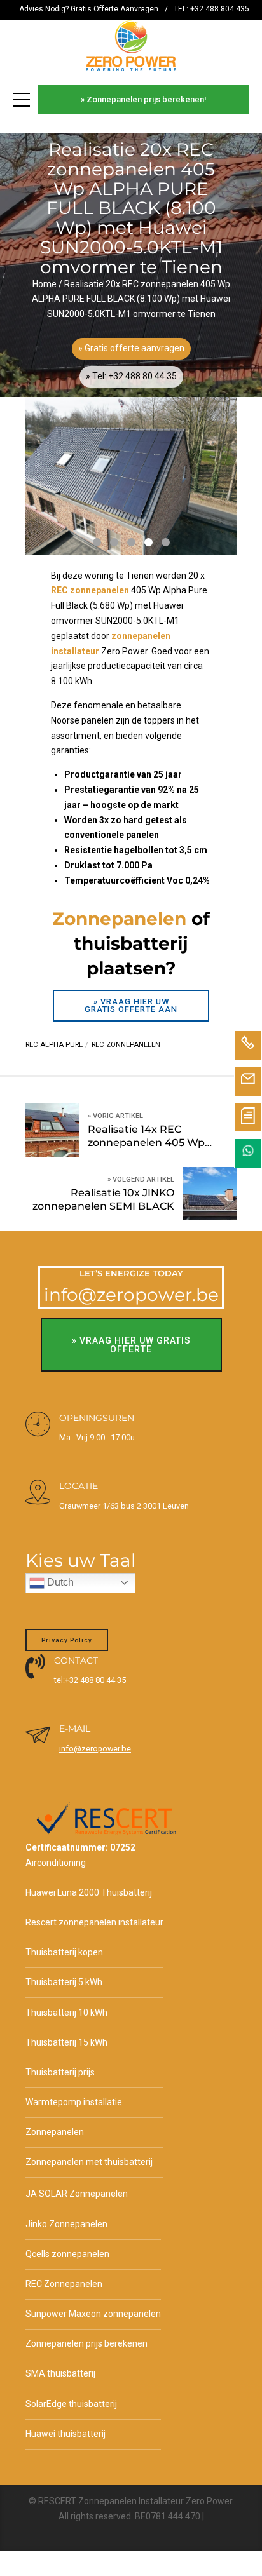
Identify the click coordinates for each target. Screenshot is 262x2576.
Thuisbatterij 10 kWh (66, 2013)
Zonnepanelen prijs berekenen (86, 2343)
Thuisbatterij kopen (64, 1952)
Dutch (59, 1582)
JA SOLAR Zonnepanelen (77, 2194)
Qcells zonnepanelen (67, 2254)
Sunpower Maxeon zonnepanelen (93, 2314)
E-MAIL (75, 1729)
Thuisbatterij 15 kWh (66, 2042)
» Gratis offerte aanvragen (131, 348)
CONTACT (76, 1661)
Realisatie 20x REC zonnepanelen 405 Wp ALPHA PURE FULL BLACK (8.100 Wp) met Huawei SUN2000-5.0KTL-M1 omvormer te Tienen (131, 299)
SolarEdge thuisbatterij (71, 2404)
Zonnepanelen (55, 2132)
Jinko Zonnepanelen (66, 2224)
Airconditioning (56, 1863)
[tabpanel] (131, 476)
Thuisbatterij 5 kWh (64, 1982)
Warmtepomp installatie (74, 2102)
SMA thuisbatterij (60, 2373)
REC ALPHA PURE (54, 1045)
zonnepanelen (100, 590)
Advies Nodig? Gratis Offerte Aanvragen (89, 9)
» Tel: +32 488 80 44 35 (131, 376)
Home (45, 284)
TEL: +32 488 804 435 (211, 9)
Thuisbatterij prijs (60, 2072)
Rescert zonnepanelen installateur (94, 1922)
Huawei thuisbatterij (65, 2434)
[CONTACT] (35, 1667)
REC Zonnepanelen (64, 2284)
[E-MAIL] (38, 1736)
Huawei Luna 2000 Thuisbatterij (89, 1892)
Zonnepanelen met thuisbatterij (89, 2162)
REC (59, 590)
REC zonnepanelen (126, 1045)
